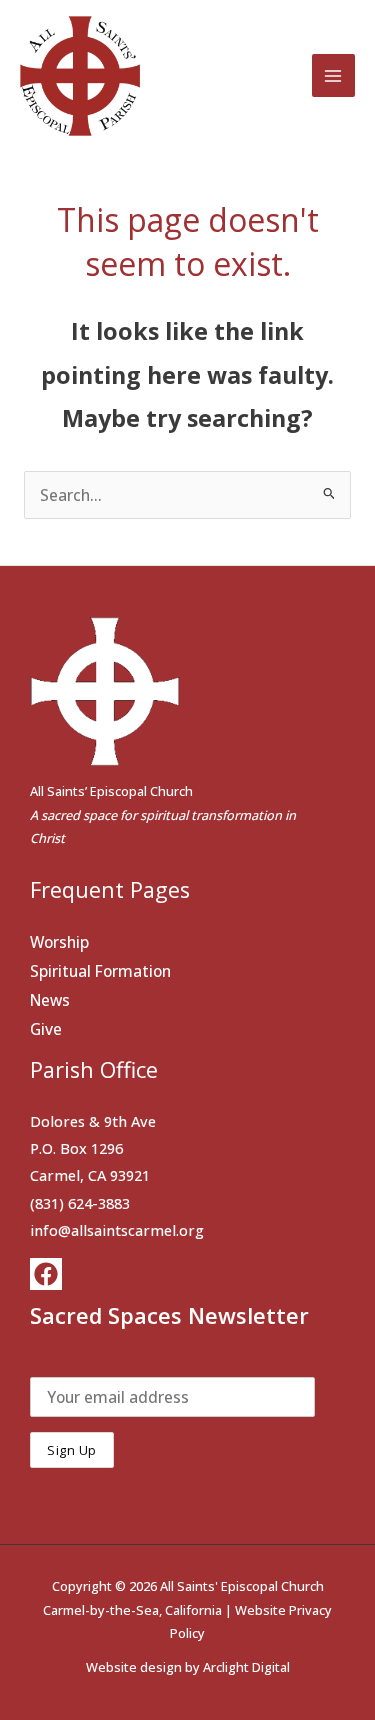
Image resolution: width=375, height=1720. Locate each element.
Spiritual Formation (100, 971)
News (50, 1000)
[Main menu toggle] (333, 75)
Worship (59, 942)
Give (46, 1029)
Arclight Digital (246, 1667)
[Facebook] (46, 1274)
